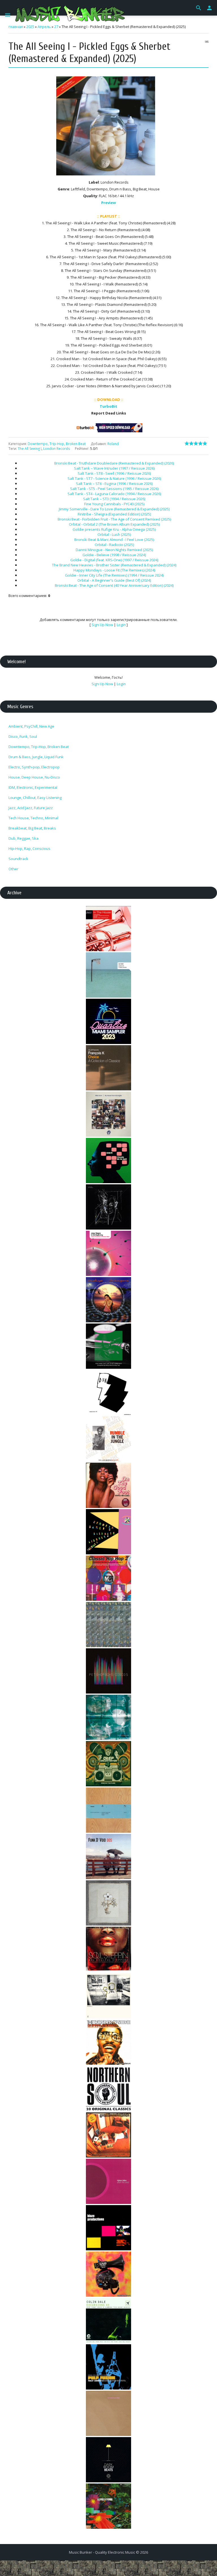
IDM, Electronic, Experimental (33, 787)
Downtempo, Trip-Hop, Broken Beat (57, 444)
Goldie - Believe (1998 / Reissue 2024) (114, 555)
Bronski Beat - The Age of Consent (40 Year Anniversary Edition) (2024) (114, 585)
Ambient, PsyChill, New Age (31, 726)
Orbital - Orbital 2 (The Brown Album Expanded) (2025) (114, 524)
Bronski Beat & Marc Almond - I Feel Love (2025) (114, 540)
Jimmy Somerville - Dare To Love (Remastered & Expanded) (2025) (114, 509)
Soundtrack (18, 859)
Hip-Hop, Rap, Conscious (29, 848)
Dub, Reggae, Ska (23, 838)
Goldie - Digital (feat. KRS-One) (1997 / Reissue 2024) (114, 560)
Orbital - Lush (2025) (114, 534)
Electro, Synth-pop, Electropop (34, 767)
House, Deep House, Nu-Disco (34, 777)
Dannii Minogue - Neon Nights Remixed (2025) (114, 550)
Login (121, 625)
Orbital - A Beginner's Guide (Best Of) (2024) (114, 580)
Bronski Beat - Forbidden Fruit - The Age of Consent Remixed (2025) (114, 519)
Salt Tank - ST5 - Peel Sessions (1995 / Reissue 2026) (114, 489)
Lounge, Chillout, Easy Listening (35, 798)
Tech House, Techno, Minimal (33, 818)
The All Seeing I (30, 449)
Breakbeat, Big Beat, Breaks (32, 828)
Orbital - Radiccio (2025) (114, 545)
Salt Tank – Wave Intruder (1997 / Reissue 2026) (114, 468)
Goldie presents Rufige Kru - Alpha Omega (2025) (114, 529)
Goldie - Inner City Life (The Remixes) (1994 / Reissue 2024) (114, 575)
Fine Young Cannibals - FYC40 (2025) (114, 504)
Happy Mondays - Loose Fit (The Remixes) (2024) (114, 570)
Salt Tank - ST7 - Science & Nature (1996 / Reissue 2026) (114, 478)
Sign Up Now (102, 625)
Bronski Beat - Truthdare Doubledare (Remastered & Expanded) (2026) (114, 463)
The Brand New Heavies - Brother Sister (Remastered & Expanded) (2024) (114, 565)
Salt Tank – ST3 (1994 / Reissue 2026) (114, 499)
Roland (113, 444)
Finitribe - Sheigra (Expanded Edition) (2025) (114, 514)
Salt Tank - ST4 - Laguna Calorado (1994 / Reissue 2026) (114, 494)
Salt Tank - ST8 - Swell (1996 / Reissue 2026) (114, 473)
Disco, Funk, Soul (23, 736)
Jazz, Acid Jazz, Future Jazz (31, 808)
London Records (57, 449)
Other (13, 869)
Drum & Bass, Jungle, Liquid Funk (36, 757)
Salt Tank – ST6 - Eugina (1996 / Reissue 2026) (114, 484)
